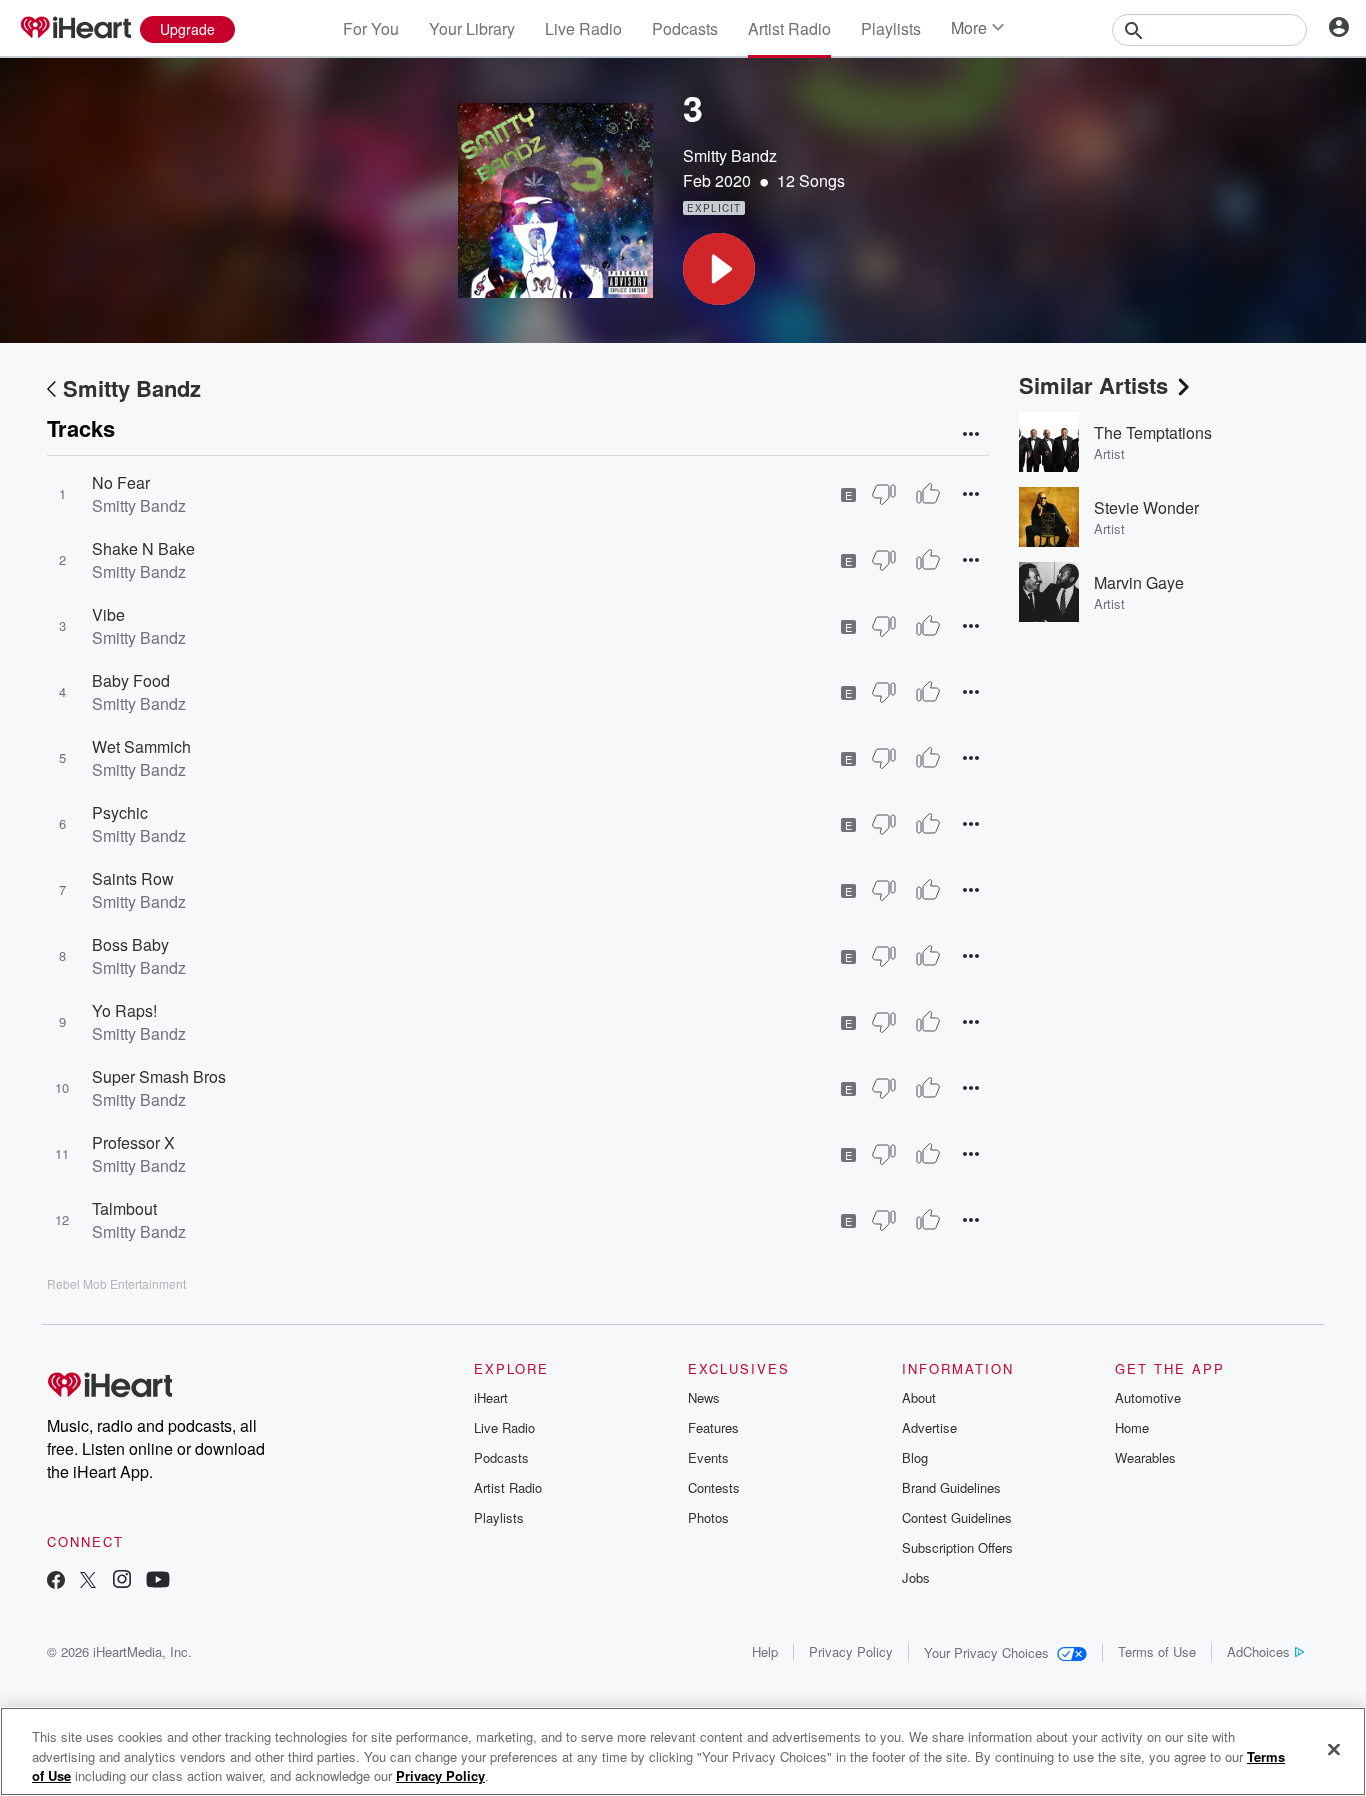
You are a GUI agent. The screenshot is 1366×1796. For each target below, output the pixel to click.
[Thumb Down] (884, 494)
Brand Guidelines (951, 1487)
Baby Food (131, 680)
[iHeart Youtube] (158, 1581)
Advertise (929, 1427)
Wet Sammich (141, 746)
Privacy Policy (851, 1651)
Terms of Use (1157, 1651)
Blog (915, 1457)
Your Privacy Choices (986, 1652)
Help (765, 1651)
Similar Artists (1093, 385)
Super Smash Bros (159, 1076)
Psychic (120, 812)
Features (713, 1427)
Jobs (916, 1577)
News (704, 1397)
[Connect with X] (88, 1581)
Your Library (472, 28)
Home (1132, 1427)
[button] (719, 269)
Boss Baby (130, 944)
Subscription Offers (957, 1547)
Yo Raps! (124, 1010)
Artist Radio (789, 28)
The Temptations (1153, 432)
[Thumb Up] (928, 494)
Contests (714, 1487)
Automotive (1148, 1397)
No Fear (121, 482)
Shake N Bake (143, 548)
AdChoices (1258, 1651)
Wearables (1145, 1457)
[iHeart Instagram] (122, 1581)
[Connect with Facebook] (56, 1581)
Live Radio (583, 28)
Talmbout (124, 1208)
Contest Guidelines (957, 1517)
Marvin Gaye (1139, 582)
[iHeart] (75, 29)
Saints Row (133, 878)
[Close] (1334, 1749)
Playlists (891, 28)
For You (371, 28)
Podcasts (685, 28)
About (919, 1397)
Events (708, 1457)
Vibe (108, 614)
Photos (708, 1517)
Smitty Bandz (730, 155)
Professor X (133, 1142)
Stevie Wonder (1146, 507)
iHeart (491, 1397)
